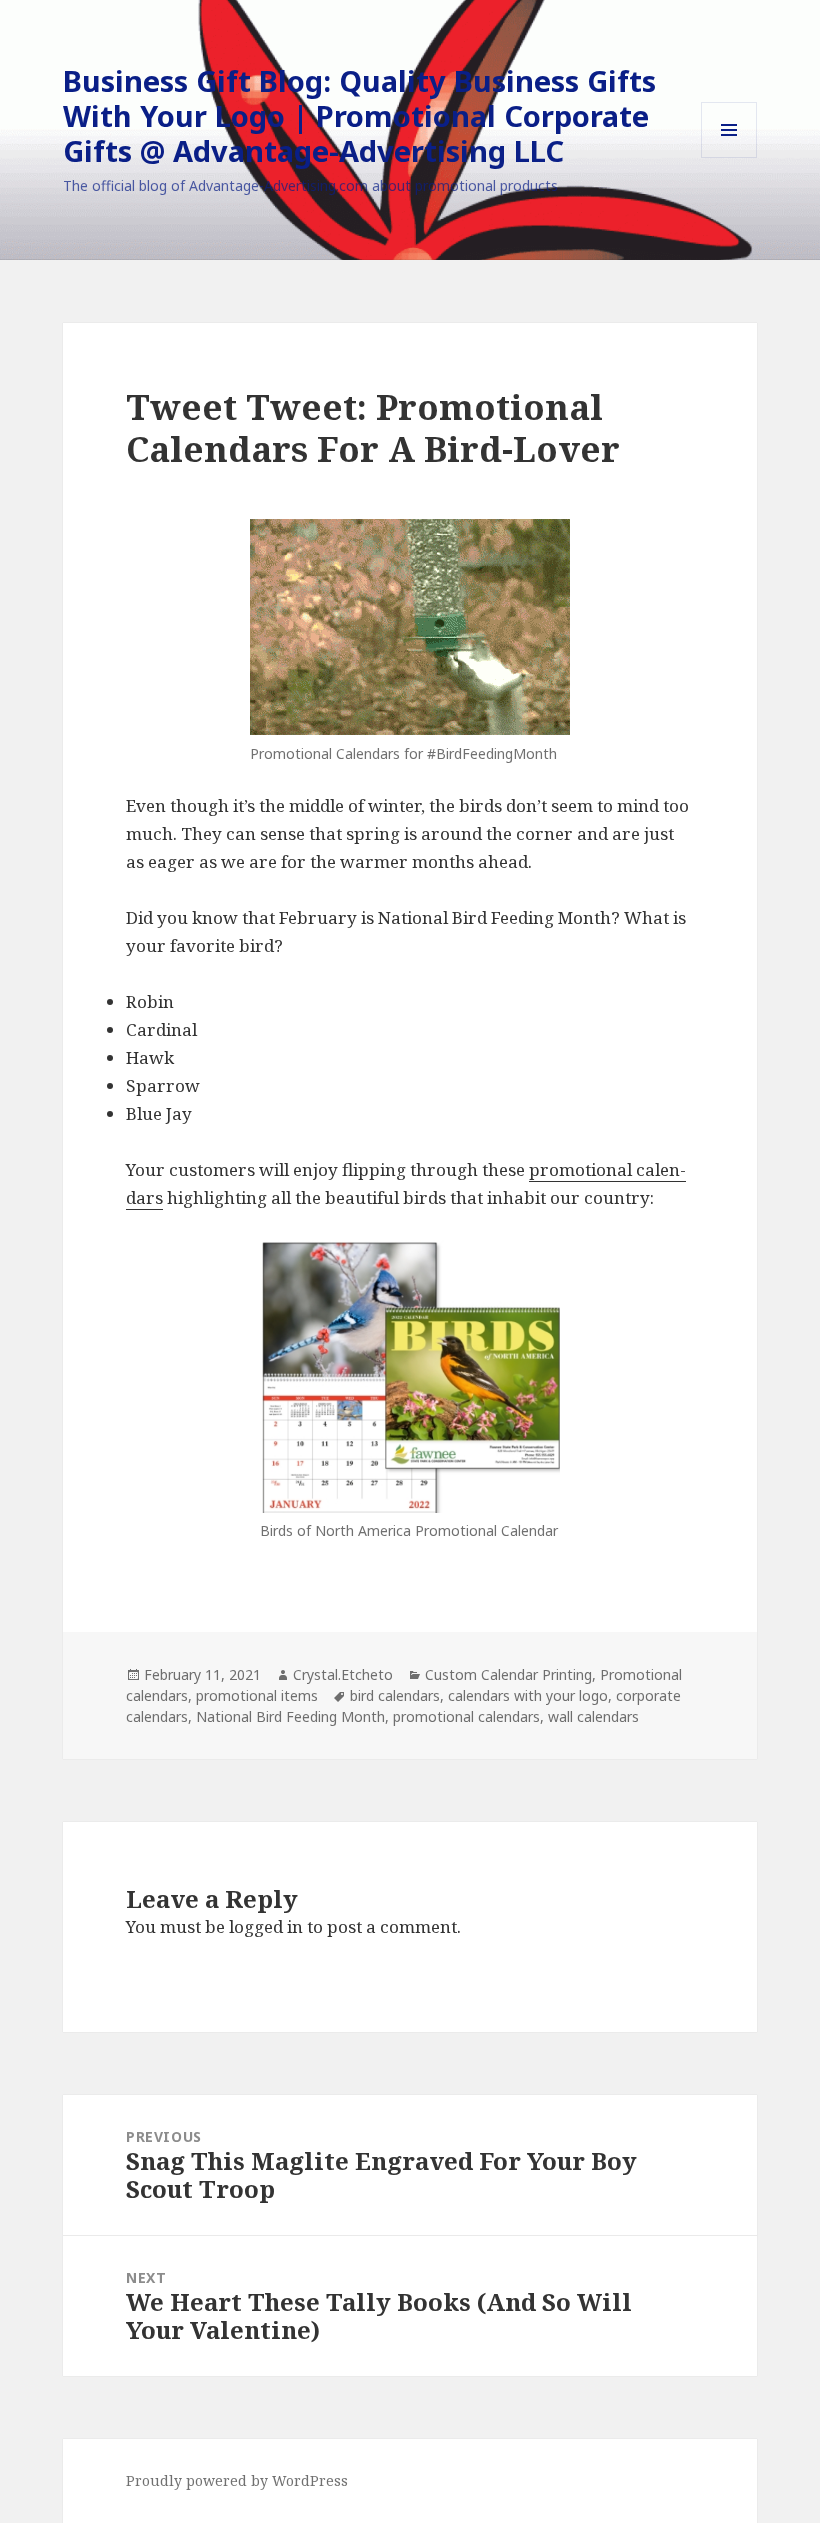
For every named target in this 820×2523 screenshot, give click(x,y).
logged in (266, 1926)
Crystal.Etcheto (343, 1674)
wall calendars (593, 1716)
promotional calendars (466, 1716)
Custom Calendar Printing (508, 1674)
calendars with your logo (528, 1695)
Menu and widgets (729, 157)
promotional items (257, 1695)
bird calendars (395, 1695)
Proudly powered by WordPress (237, 2480)
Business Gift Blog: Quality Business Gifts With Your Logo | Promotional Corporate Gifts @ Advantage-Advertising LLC (359, 115)
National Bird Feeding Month (290, 1716)
